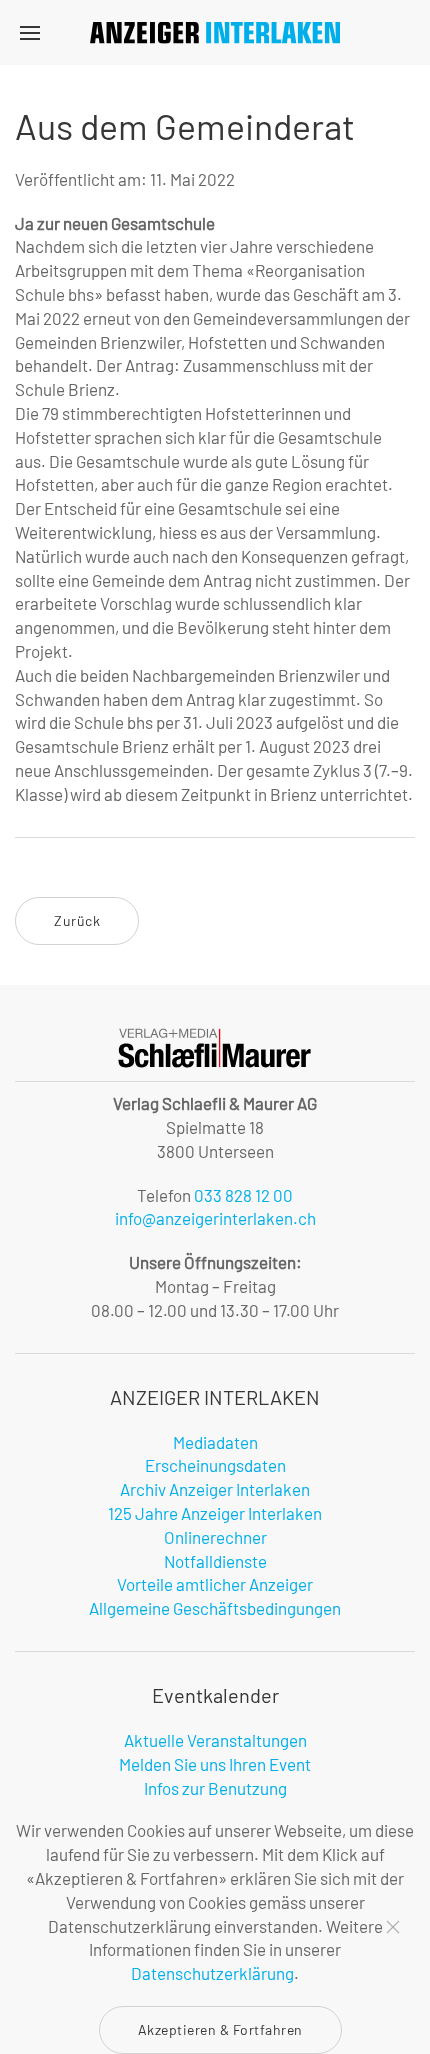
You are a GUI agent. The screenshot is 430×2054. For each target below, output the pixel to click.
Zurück (77, 920)
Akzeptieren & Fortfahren (220, 2029)
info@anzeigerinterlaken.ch (215, 1218)
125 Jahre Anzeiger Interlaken (215, 1513)
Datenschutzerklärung (212, 1973)
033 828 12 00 (243, 1195)
